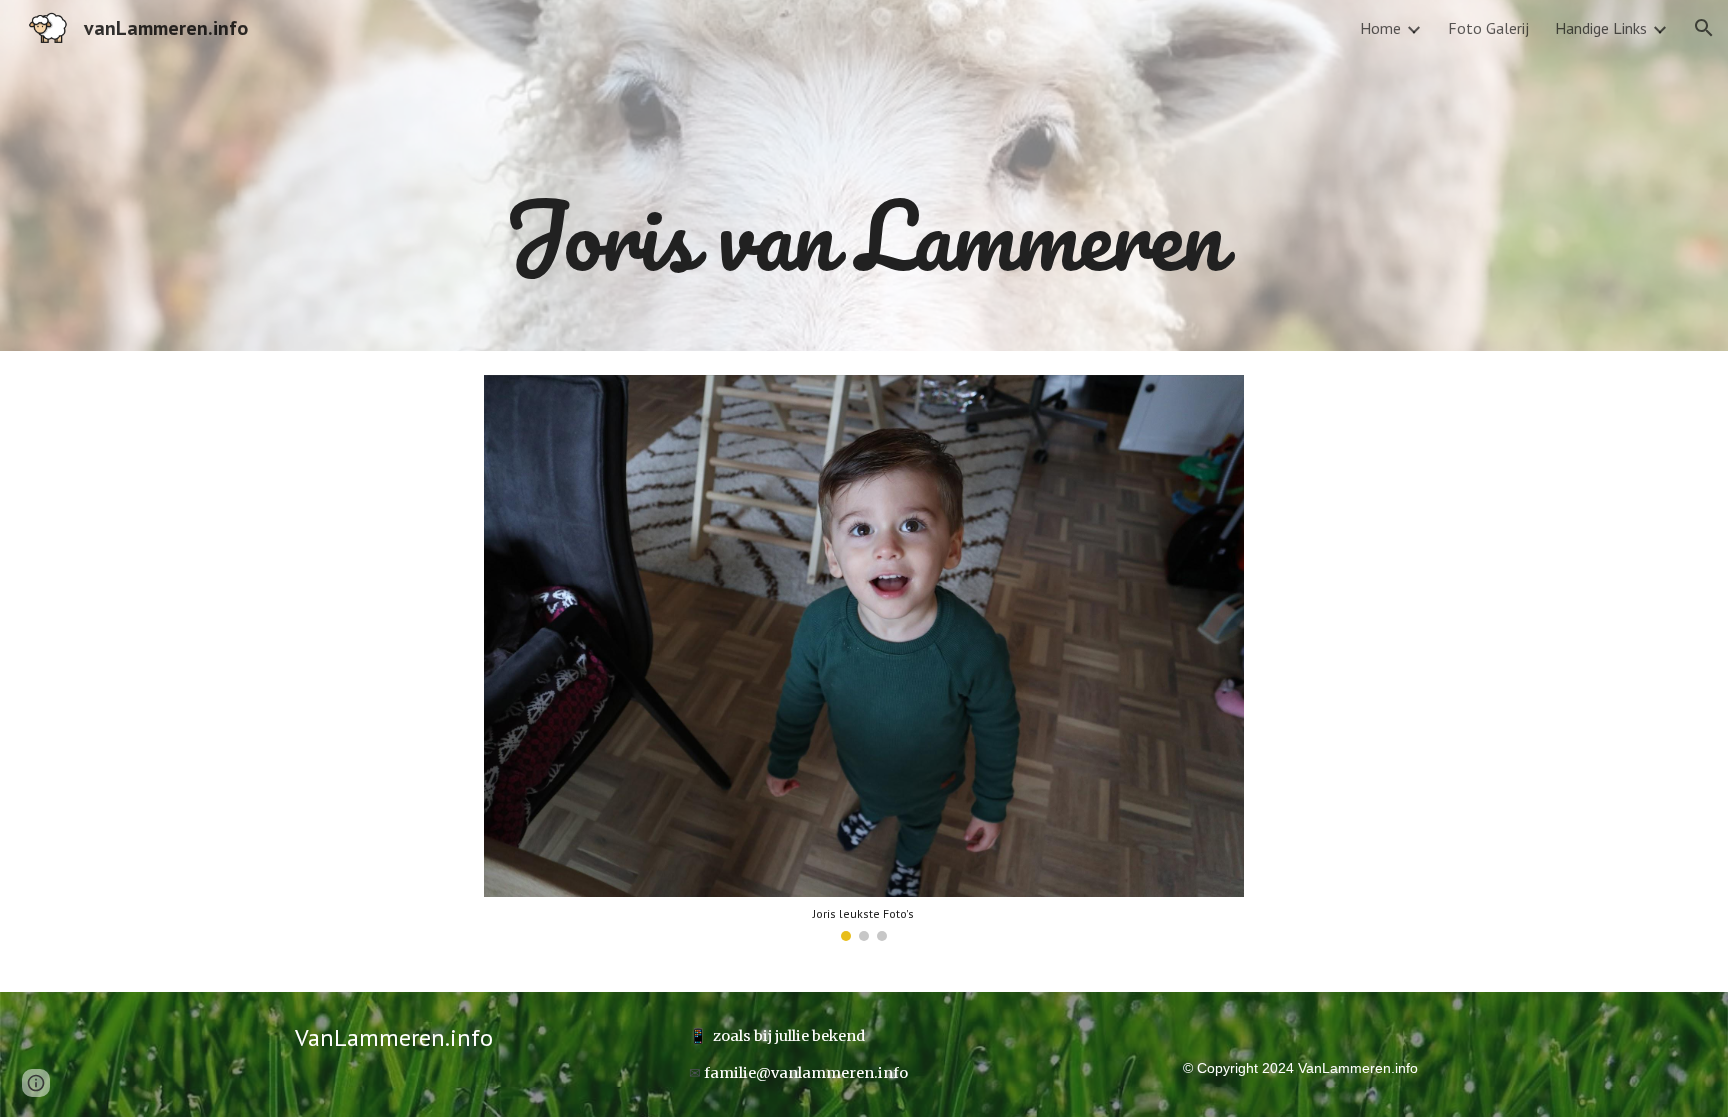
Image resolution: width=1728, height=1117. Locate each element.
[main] (864, 175)
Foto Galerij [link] (1488, 28)
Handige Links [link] (1601, 28)
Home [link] (1380, 28)
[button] (1704, 28)
